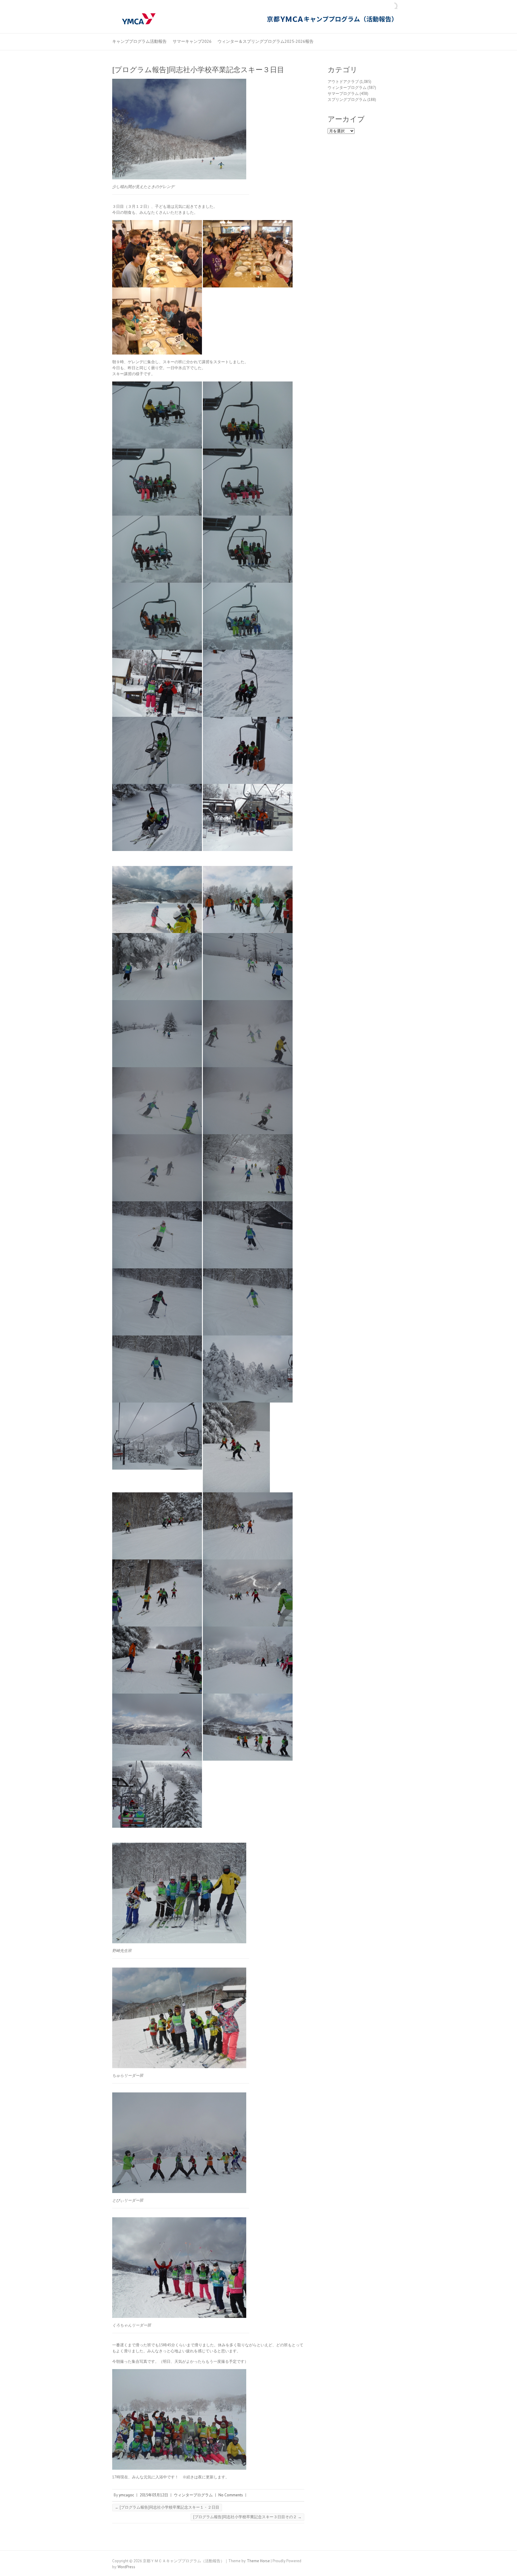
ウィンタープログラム (193, 2495)
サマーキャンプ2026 (192, 41)
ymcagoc (126, 2495)
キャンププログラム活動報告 (139, 41)
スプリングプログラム (347, 100)
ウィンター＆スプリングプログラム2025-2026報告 (266, 41)
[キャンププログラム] (258, 19)
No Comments (231, 2495)
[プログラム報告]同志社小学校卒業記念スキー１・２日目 (167, 2507)
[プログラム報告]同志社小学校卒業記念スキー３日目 (198, 70)
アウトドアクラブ (343, 82)
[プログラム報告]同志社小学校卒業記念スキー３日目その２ (247, 2517)
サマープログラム (343, 94)
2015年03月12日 (154, 2495)
